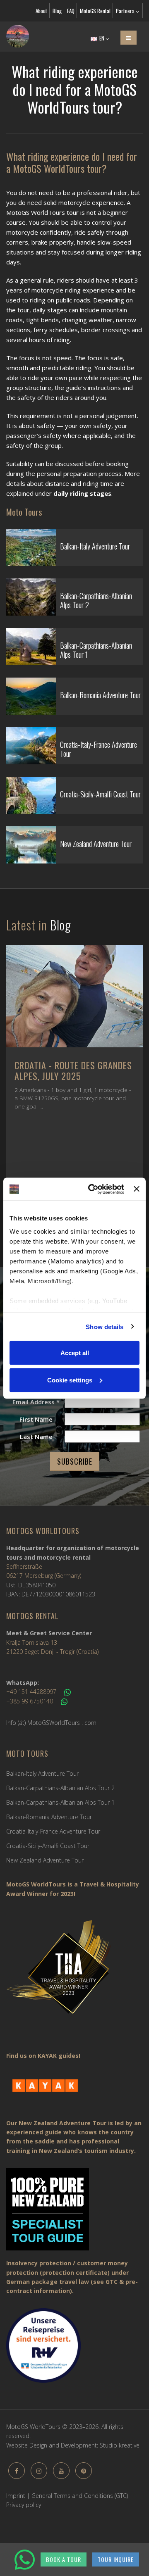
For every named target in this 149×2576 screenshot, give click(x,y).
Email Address (36, 1402)
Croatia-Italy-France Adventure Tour (53, 1831)
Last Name (36, 1437)
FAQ (71, 11)
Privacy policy (24, 2505)
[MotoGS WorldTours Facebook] (17, 2471)
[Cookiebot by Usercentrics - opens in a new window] (92, 1189)
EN (102, 38)
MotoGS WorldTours (43, 1531)
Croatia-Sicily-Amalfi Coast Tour (48, 1846)
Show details (105, 1326)
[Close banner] (137, 1189)
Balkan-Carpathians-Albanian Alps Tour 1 (60, 1802)
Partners (126, 11)
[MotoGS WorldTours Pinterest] (84, 2471)
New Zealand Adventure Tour (45, 1860)
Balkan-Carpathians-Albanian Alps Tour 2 (60, 1788)
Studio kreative (120, 2445)
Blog (57, 11)
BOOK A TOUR (64, 2559)
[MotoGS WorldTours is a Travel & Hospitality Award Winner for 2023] (74, 1973)
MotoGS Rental (95, 11)
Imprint (16, 2496)
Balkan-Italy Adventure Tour (42, 1773)
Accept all (75, 1353)
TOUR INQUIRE (116, 2559)
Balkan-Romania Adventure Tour (49, 1817)
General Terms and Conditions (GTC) (80, 2496)
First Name (36, 1419)
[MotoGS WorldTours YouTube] (61, 2471)
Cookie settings (70, 1380)
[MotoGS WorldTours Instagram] (39, 2471)
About (41, 11)
